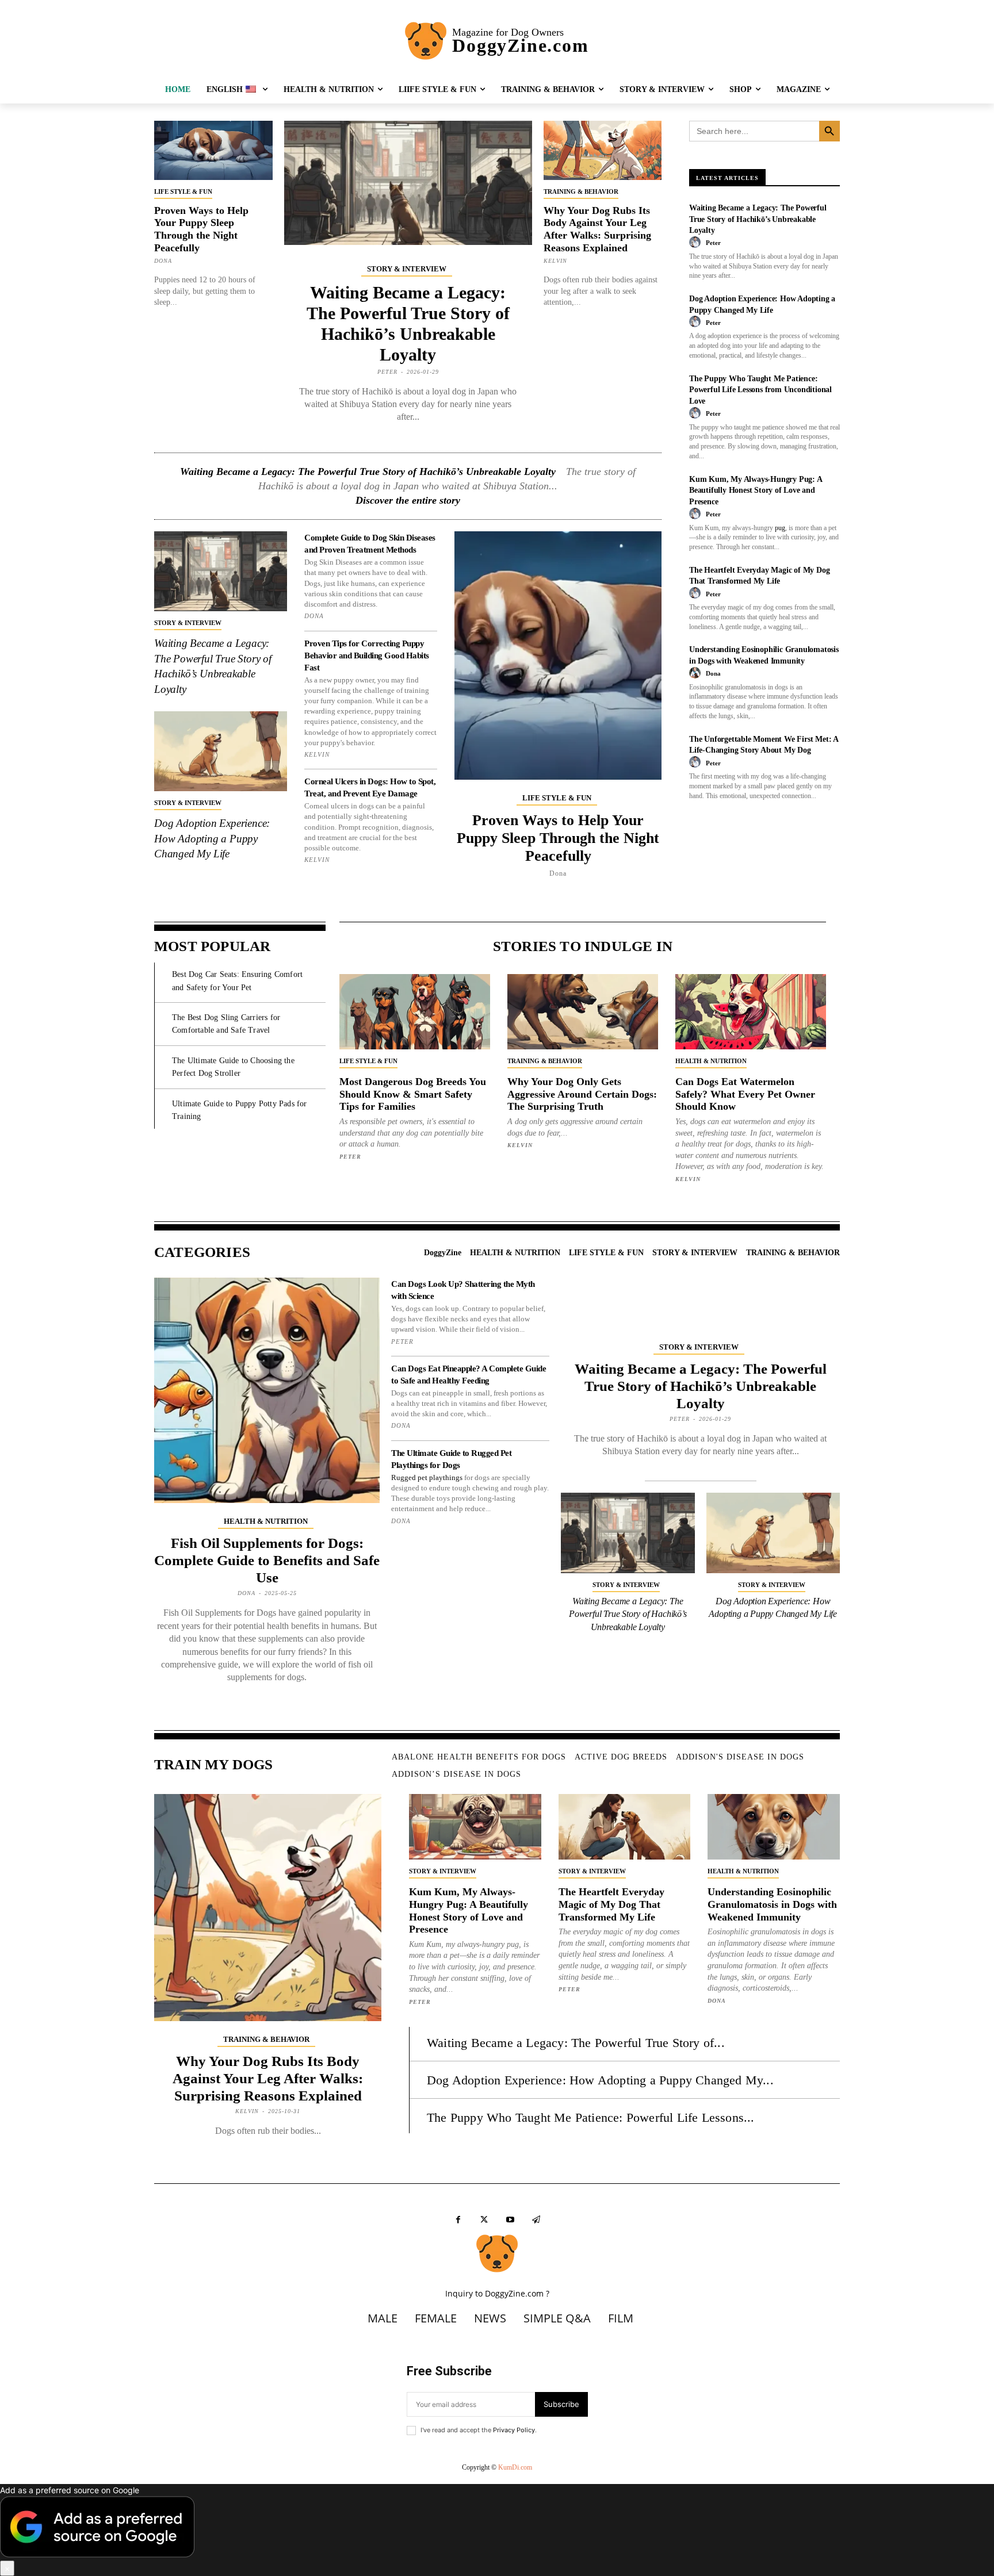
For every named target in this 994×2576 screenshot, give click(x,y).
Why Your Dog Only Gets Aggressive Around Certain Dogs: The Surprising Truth (582, 1094)
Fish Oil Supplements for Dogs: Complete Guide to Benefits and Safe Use (267, 1560)
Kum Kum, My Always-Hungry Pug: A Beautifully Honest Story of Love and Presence (756, 490)
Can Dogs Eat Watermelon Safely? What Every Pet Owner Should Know (745, 1094)
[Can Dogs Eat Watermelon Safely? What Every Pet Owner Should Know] (751, 1012)
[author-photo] (697, 243)
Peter (387, 372)
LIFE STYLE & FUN (183, 191)
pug (780, 528)
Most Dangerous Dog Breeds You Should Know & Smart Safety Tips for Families (413, 1094)
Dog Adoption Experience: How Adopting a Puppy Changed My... (600, 2080)
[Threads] (536, 2220)
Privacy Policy (514, 2430)
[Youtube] (510, 2220)
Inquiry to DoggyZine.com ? (497, 2293)
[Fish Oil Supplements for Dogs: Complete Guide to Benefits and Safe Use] (267, 1390)
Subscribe (561, 2404)
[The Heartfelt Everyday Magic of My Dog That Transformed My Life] (625, 1827)
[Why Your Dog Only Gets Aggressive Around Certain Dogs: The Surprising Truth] (583, 1012)
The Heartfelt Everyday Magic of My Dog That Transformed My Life (611, 1904)
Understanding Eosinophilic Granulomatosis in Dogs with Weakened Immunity (772, 1904)
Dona (163, 261)
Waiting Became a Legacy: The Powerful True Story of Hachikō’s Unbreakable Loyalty (368, 471)
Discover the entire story (408, 500)
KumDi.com (515, 2467)
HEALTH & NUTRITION (711, 1061)
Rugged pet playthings (427, 1477)
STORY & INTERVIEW (407, 269)
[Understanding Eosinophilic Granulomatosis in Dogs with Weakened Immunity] (774, 1827)
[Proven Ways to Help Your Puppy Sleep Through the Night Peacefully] (213, 150)
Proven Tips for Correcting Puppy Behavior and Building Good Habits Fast (367, 655)
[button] (497, 2530)
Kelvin (555, 261)
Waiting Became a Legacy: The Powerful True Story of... (576, 2043)
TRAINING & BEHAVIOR (581, 191)
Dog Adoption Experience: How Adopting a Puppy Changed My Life (212, 838)
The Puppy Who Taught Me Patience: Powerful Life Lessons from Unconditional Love (760, 390)
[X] (484, 2220)
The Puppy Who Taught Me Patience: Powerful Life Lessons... (591, 2117)
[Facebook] (458, 2220)
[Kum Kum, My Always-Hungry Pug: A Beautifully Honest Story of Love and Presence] (475, 1827)
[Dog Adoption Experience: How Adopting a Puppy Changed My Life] (221, 751)
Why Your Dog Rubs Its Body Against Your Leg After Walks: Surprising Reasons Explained (597, 229)
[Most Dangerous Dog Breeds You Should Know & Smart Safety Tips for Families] (415, 1012)
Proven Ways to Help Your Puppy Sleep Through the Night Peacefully (201, 229)
